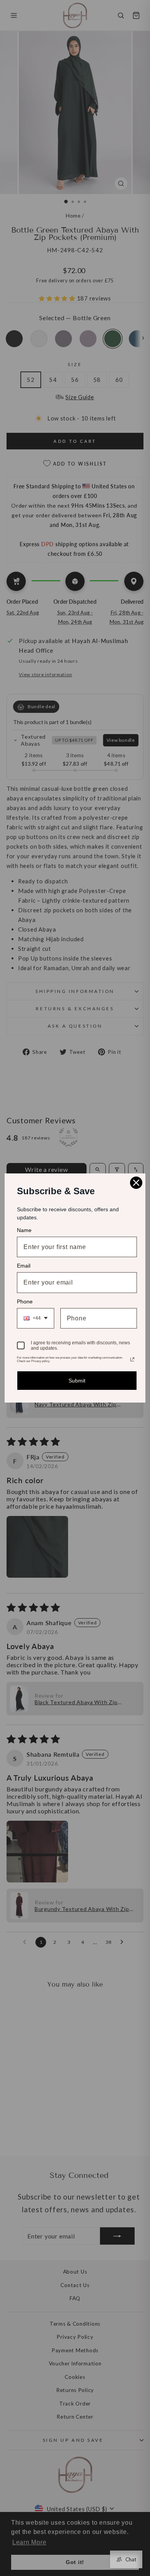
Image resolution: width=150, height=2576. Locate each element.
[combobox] (36, 1318)
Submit (77, 1381)
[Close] (136, 1183)
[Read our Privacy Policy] (132, 1359)
